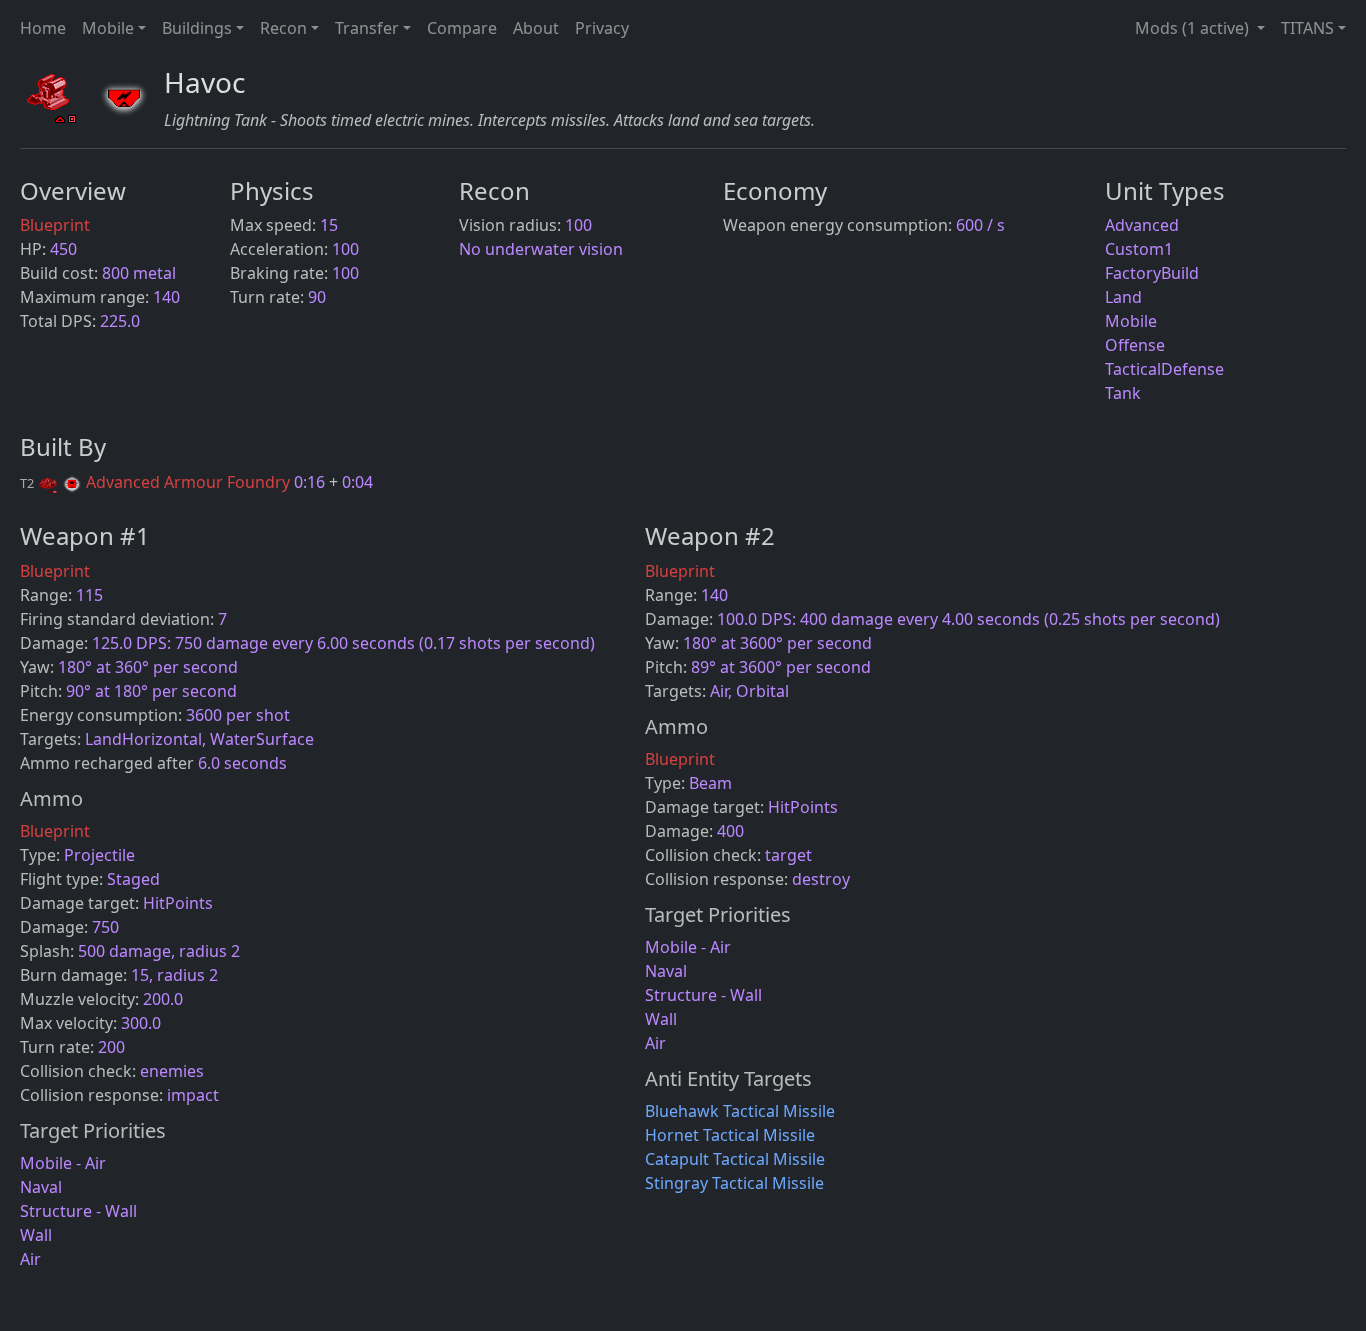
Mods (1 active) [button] (1194, 28)
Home (43, 28)
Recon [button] (283, 28)
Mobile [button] (108, 28)
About (536, 28)
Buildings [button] (197, 28)
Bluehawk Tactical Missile (740, 1111)
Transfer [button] (367, 28)
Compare (462, 28)
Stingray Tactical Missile (734, 1183)
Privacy (602, 28)
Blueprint (55, 225)
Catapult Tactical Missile (735, 1159)
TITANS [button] (1307, 28)
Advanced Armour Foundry (157, 482)
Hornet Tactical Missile (730, 1135)
